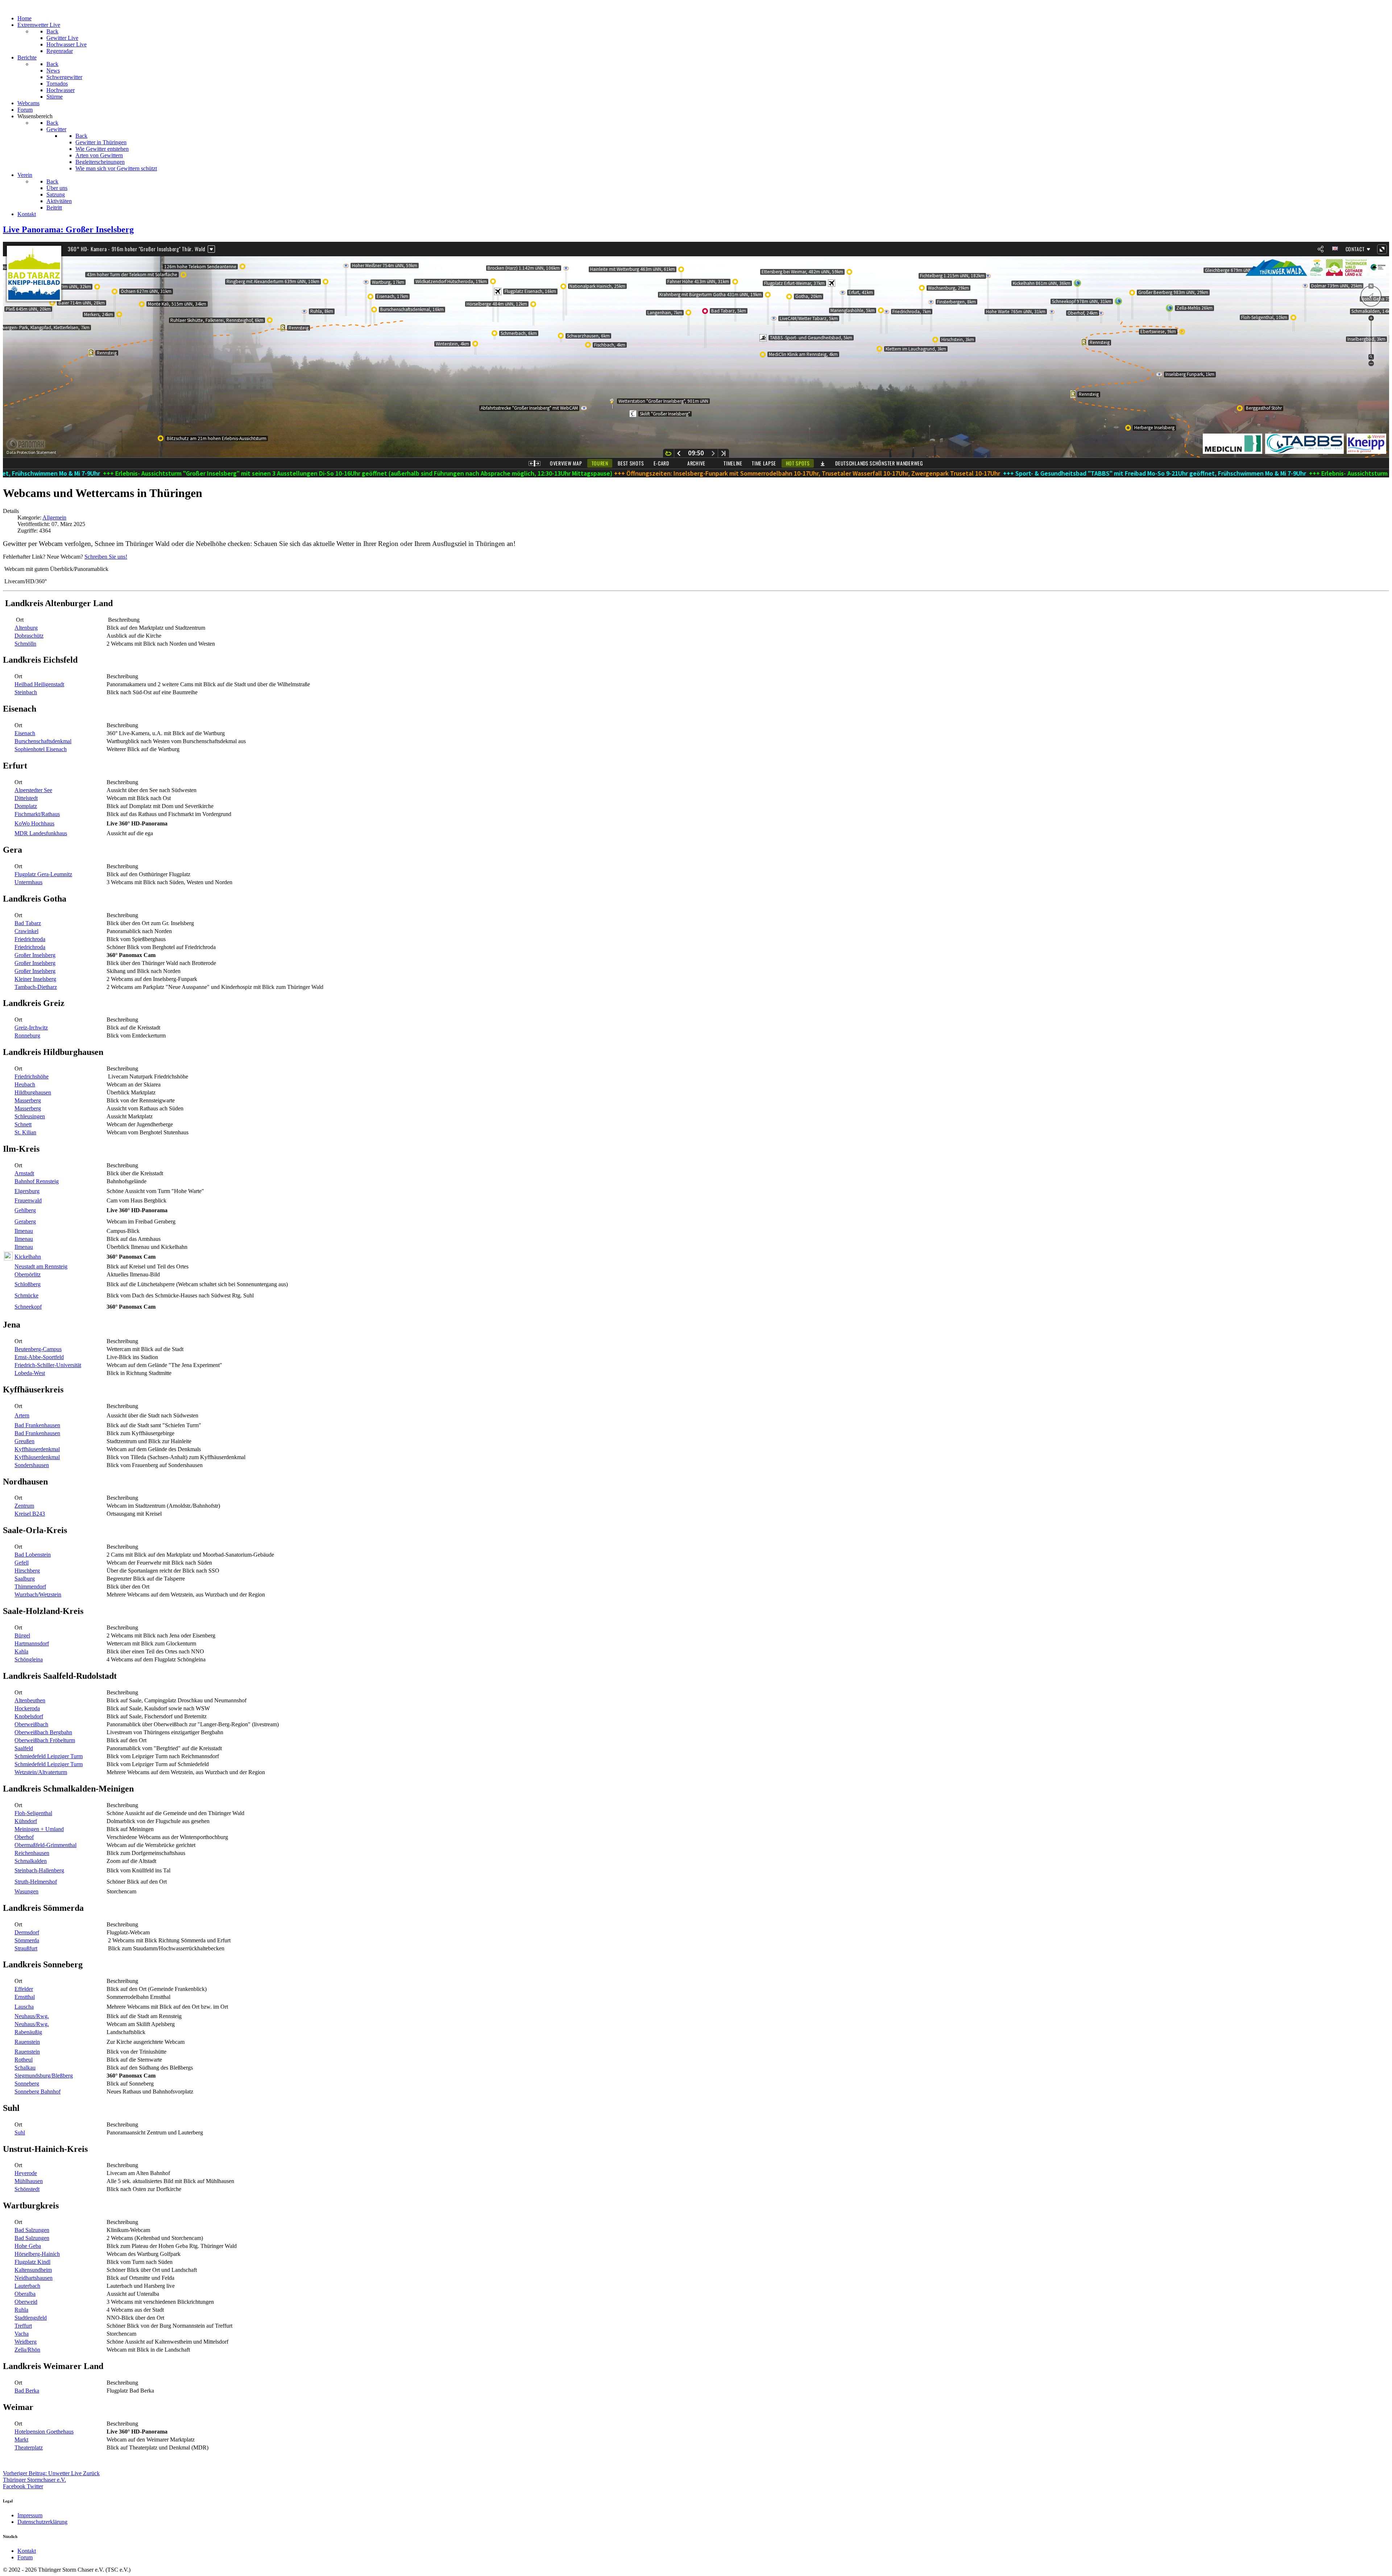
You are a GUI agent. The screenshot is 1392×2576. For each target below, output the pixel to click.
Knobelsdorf (29, 1716)
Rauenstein (27, 2042)
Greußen (24, 1441)
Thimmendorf (30, 1587)
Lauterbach (27, 2286)
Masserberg (28, 1100)
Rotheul (24, 2060)
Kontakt (27, 2551)
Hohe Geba (28, 2246)
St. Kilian (25, 1132)
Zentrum (24, 1506)
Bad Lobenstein (33, 1555)
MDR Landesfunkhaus (41, 833)
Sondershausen (32, 1465)
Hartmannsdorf (32, 1643)
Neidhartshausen (34, 2278)
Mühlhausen (29, 2181)
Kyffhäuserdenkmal (37, 1449)
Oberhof (24, 1837)
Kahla (21, 1651)
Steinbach (26, 692)
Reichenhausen (32, 1853)
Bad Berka (27, 2391)
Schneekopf (28, 1307)
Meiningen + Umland (39, 1829)
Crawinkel (26, 931)
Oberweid (26, 2302)
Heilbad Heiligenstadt (39, 684)
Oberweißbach (31, 1724)
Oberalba (25, 2294)
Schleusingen (30, 1116)
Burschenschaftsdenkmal (43, 741)
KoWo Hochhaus (34, 823)
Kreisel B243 (30, 1514)
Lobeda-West (30, 1373)
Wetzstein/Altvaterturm (41, 1772)
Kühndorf (26, 1821)
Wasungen (26, 1891)
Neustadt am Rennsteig (41, 1266)
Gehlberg (25, 1210)
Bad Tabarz (28, 923)
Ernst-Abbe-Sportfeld (39, 1357)
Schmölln (25, 644)
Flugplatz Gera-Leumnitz (43, 874)
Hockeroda (27, 1708)
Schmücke (26, 1295)
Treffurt (23, 2326)
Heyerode (26, 2173)
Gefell (22, 1563)
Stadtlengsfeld (31, 2318)
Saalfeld (24, 1748)
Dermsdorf (27, 1932)
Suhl (20, 2132)
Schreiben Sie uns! (106, 557)
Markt (21, 2440)
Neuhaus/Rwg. (32, 2016)
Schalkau (25, 2068)
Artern (22, 1415)
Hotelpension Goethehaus (44, 2432)
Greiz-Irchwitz (31, 1028)
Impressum (30, 2515)
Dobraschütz (29, 636)
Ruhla (21, 2310)
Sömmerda (27, 1940)
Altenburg (26, 628)
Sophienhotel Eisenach (41, 749)
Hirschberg (27, 1571)
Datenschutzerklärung (42, 2522)
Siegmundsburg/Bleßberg (44, 2076)
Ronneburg (27, 1036)
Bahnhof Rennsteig (37, 1181)
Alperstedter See (33, 790)
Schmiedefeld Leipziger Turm (49, 1756)
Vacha (22, 2334)
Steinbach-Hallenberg (39, 1870)
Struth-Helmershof (36, 1882)
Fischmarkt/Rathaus (37, 814)
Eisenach (25, 733)
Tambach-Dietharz (36, 987)
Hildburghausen (33, 1092)
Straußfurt (26, 1948)
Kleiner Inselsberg (35, 979)
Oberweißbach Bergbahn (43, 1732)
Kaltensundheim (33, 2270)
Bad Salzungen (32, 2230)
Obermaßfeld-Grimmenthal (45, 1845)
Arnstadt (24, 1173)
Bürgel (22, 1635)
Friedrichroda (30, 939)
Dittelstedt (26, 798)
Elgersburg (27, 1191)
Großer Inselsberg (35, 955)
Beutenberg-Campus (38, 1349)
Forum (25, 2557)
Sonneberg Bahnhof (38, 2092)
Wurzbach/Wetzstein (38, 1595)
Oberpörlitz (28, 1274)
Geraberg (25, 1221)
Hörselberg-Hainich (37, 2254)
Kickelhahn (28, 1257)
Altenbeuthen (30, 1700)
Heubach (25, 1084)
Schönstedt (27, 2189)
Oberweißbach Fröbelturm (45, 1740)
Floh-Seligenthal (33, 1813)
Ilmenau (24, 1231)
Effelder (24, 1989)
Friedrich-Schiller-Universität (48, 1365)
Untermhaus (28, 882)
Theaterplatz (29, 2447)
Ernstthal (25, 1997)
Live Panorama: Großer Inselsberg (68, 229)
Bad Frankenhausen (37, 1425)
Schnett (23, 1124)
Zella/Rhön (27, 2350)
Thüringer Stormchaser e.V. (34, 2480)
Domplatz (26, 806)
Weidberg (26, 2342)
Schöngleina (29, 1659)
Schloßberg (28, 1284)
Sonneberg (27, 2084)
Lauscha (24, 2007)
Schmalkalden (31, 1861)
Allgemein (54, 517)
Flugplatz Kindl (32, 2262)
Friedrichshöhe (32, 1076)
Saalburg (25, 1579)
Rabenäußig (28, 2032)
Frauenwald (28, 1200)
